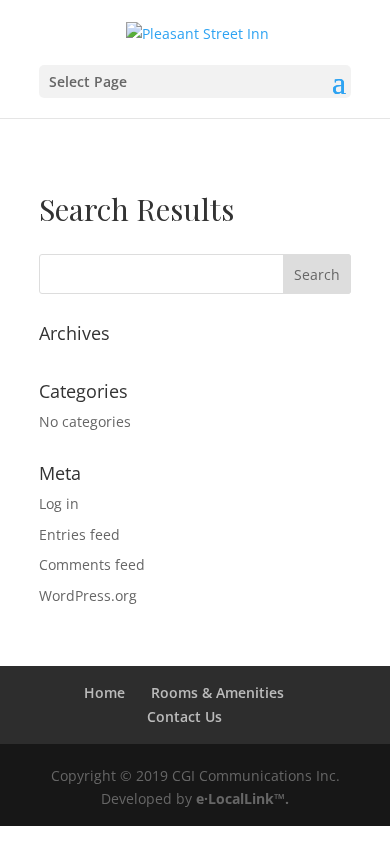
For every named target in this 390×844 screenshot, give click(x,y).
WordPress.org (88, 595)
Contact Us (184, 716)
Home (104, 692)
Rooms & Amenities (217, 692)
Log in (59, 503)
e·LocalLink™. (242, 798)
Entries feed (79, 534)
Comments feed (92, 564)
